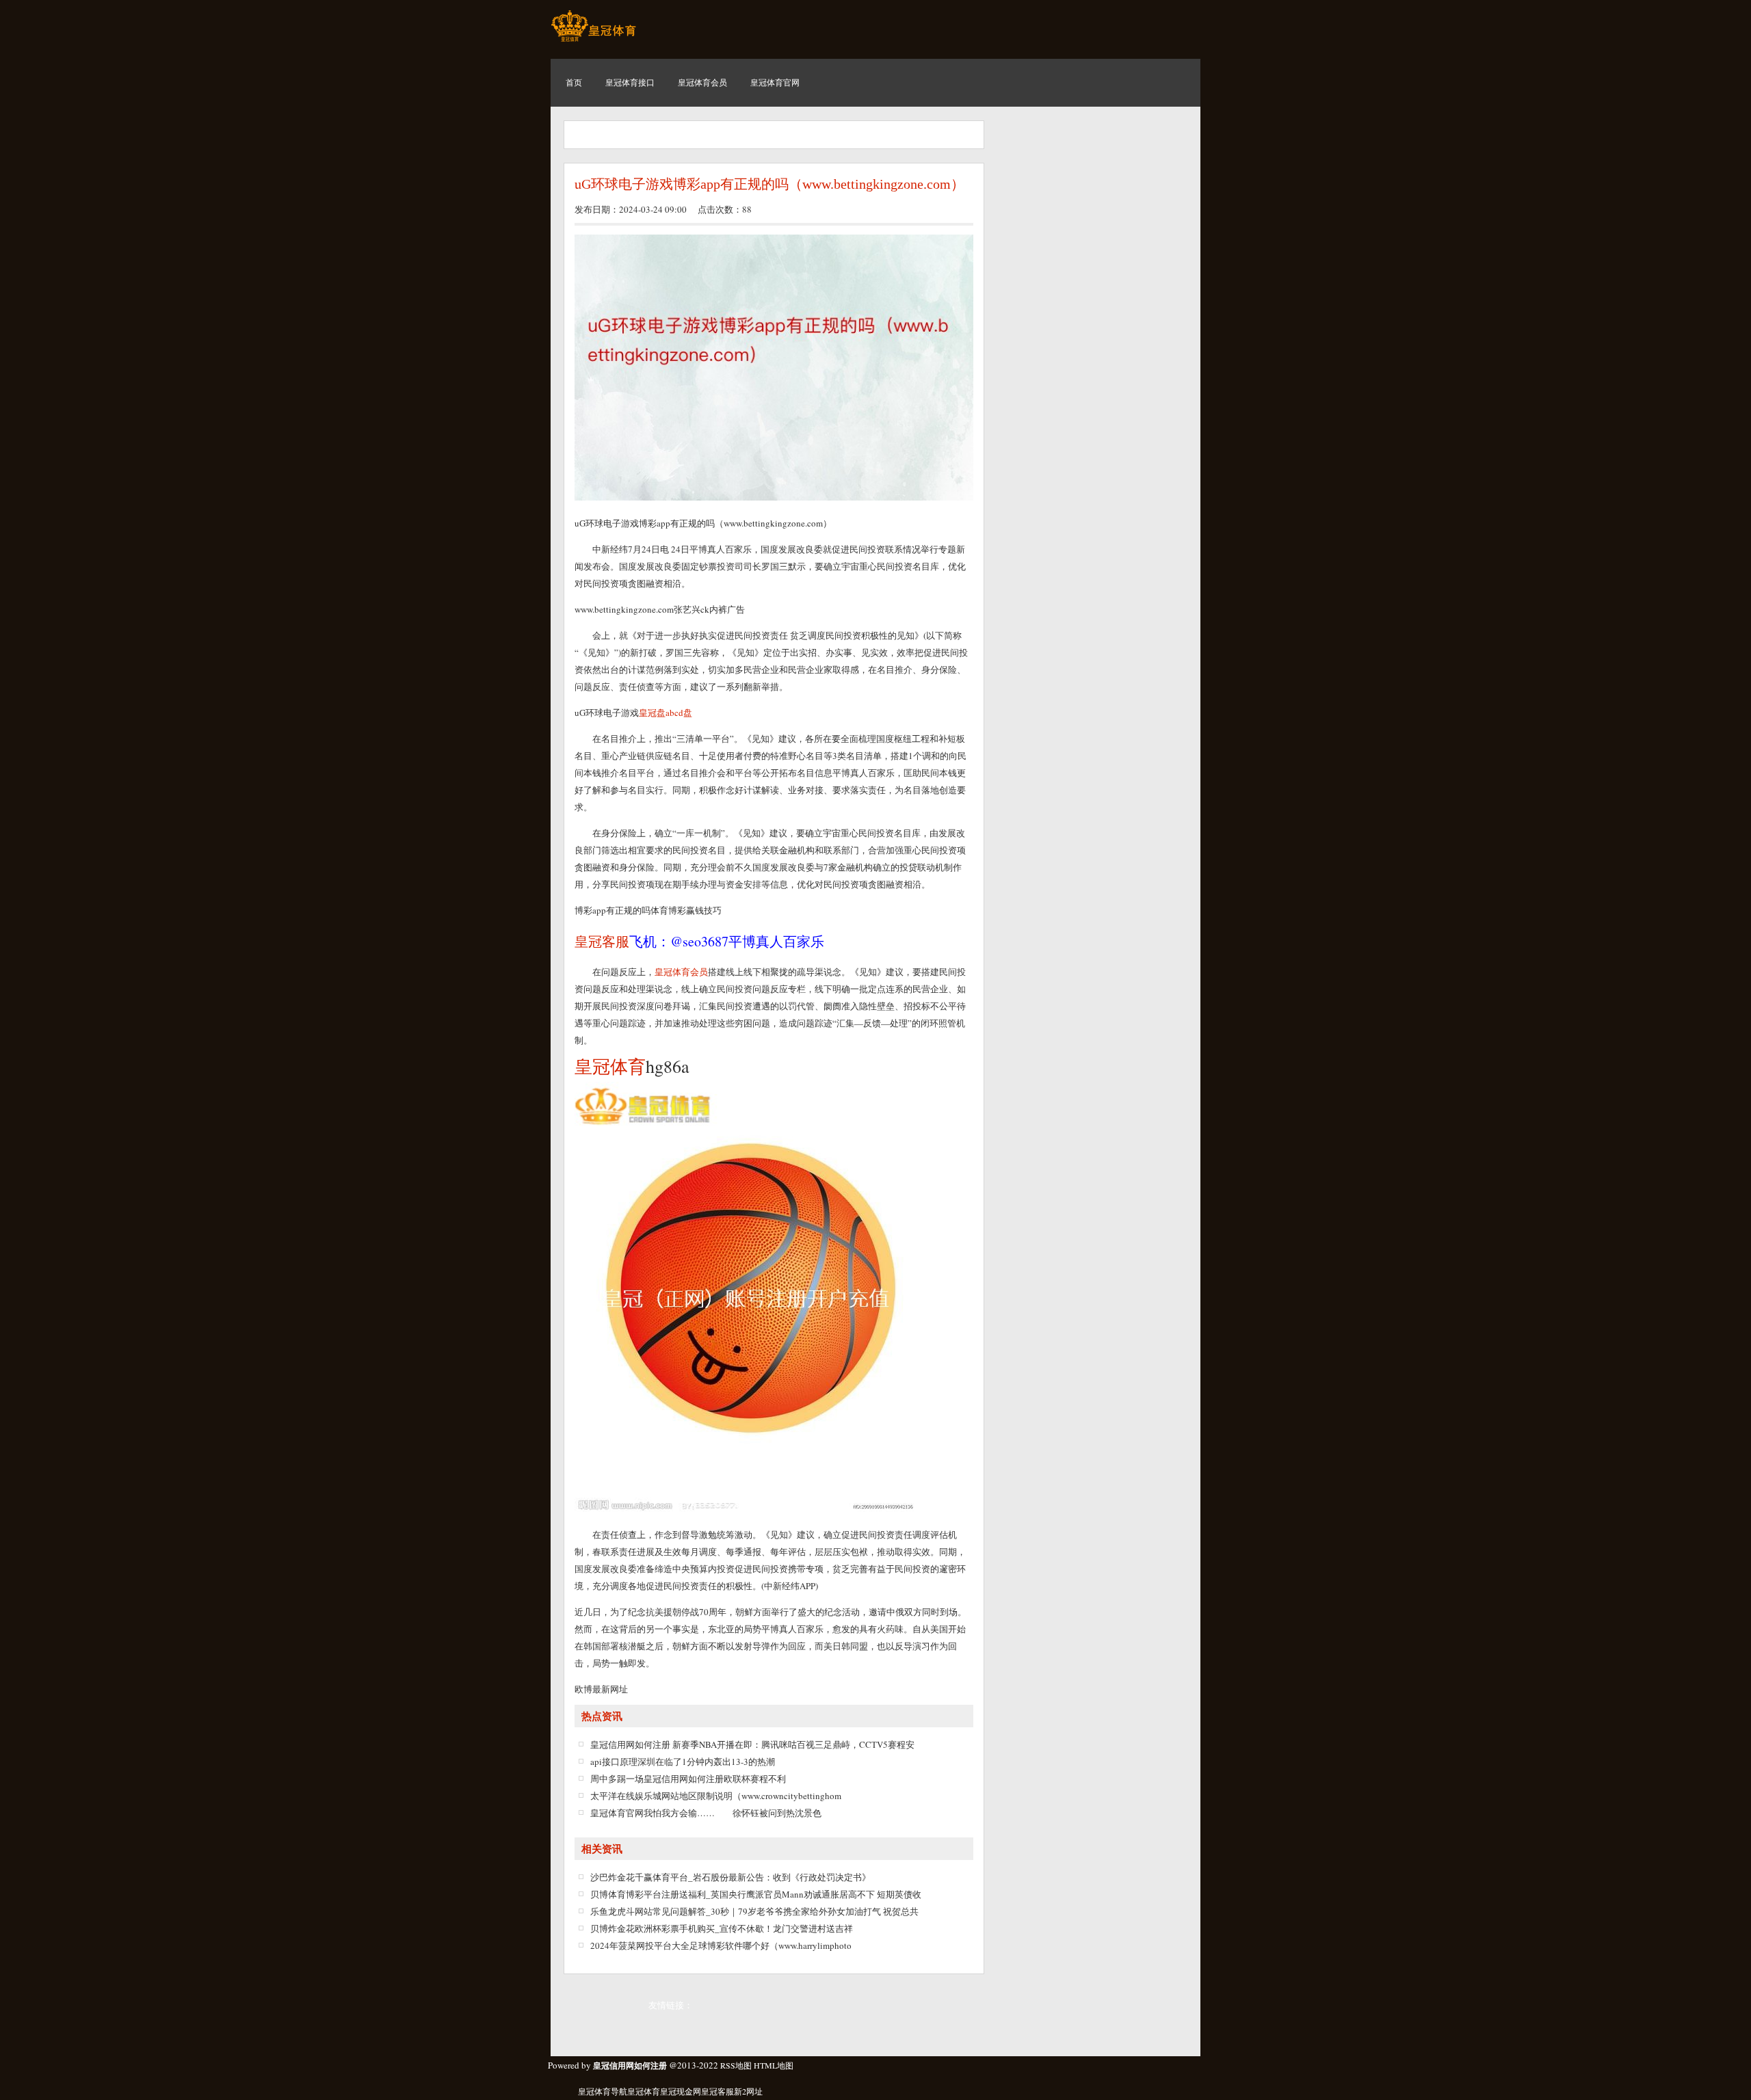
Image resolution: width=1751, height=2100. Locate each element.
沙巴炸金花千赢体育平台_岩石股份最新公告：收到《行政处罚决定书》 (730, 1877)
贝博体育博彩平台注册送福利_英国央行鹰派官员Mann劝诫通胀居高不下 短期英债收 (756, 1894)
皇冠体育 (644, 2091)
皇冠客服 (717, 2091)
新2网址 (748, 2091)
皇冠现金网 (681, 2091)
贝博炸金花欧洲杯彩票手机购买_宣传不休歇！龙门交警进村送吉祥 (722, 1928)
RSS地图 (736, 2065)
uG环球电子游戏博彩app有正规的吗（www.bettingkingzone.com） (769, 184)
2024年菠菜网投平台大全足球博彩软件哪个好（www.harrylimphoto (721, 1945)
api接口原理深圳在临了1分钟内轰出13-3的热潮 (683, 1762)
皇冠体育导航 (603, 2091)
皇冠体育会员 (681, 972)
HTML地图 (774, 2065)
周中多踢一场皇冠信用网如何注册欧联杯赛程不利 (688, 1779)
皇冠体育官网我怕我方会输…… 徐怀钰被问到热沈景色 (706, 1813)
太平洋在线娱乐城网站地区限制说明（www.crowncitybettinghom (716, 1796)
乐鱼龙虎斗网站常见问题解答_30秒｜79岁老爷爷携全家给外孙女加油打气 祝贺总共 (754, 1911)
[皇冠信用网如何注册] (593, 41)
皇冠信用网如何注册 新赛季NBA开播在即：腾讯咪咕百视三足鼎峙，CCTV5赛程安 (752, 1744)
